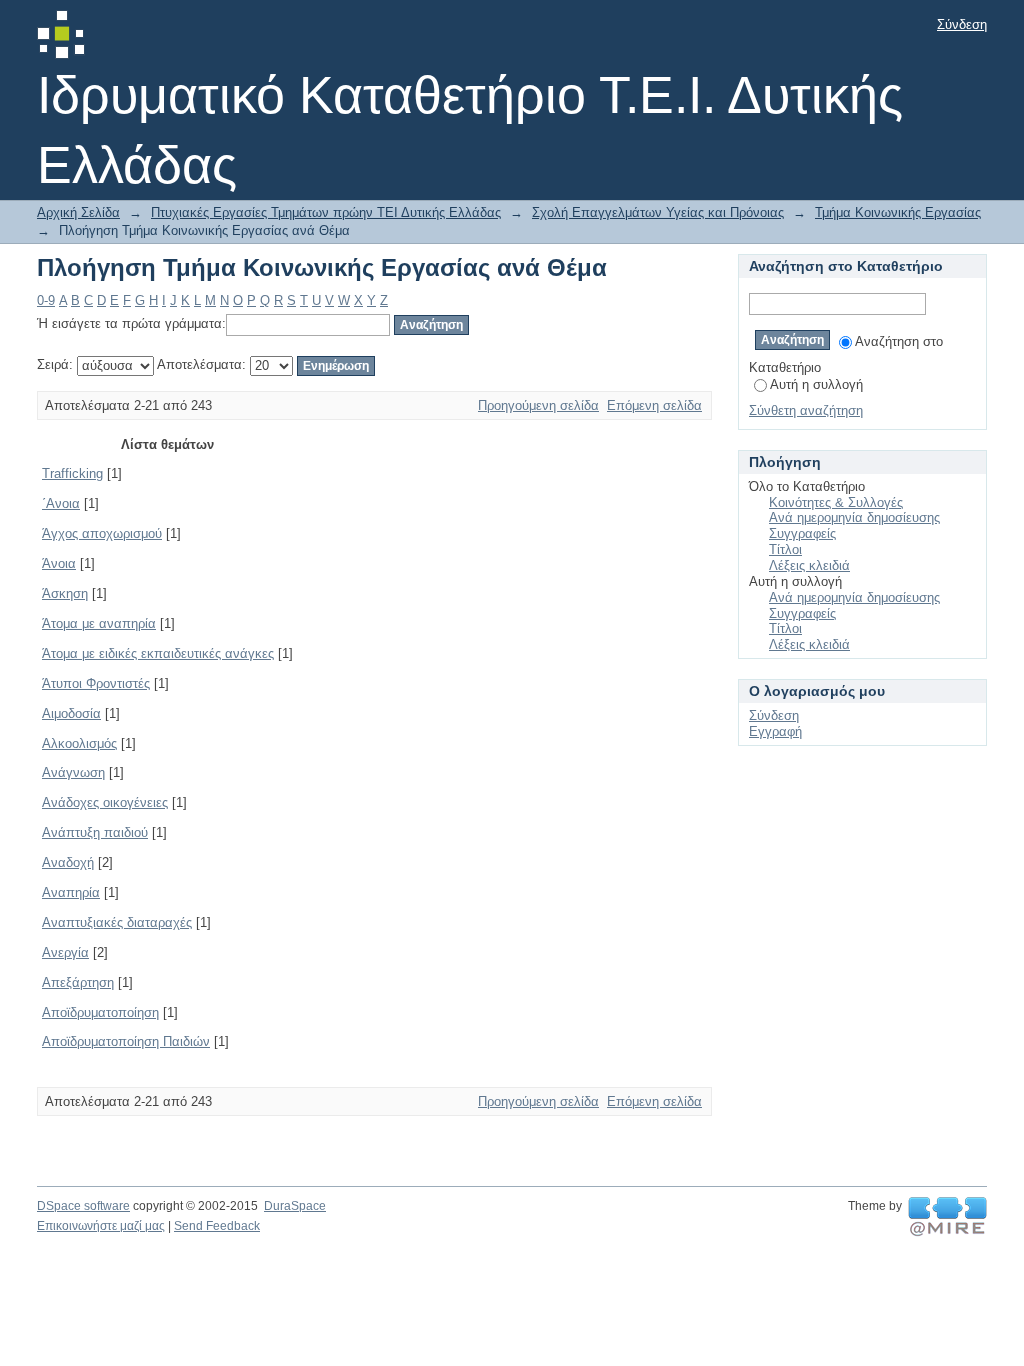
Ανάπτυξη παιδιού (95, 832)
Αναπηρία (71, 892)
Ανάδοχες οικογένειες (105, 802)
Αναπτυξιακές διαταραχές (117, 922)
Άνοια (59, 563)
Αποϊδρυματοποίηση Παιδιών (126, 1041)
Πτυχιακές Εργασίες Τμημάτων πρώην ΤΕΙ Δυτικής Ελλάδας (326, 212)
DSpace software (83, 1206)
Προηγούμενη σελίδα (538, 405)
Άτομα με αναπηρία (99, 623)
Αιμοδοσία (71, 713)
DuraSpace (295, 1206)
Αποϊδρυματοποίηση (100, 1012)
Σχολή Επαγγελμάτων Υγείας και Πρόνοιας (658, 212)
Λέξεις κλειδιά (809, 565)
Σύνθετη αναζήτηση (806, 410)
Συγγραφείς (802, 533)
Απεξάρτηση (78, 982)
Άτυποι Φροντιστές (96, 683)
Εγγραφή (775, 731)
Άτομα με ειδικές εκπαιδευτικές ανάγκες (158, 653)
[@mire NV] (947, 1217)
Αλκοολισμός (79, 743)
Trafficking (72, 473)
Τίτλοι (785, 549)
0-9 (46, 300)
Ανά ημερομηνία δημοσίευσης (854, 517)
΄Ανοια (61, 503)
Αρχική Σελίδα (78, 212)
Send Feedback (217, 1226)
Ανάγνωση (73, 772)
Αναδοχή (68, 862)
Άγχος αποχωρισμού (102, 533)
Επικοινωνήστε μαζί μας (101, 1226)
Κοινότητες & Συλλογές (836, 502)
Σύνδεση (962, 24)
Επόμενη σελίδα (654, 405)
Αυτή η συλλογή (816, 384)
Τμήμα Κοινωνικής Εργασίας (898, 212)
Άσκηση (65, 593)
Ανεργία (65, 952)
